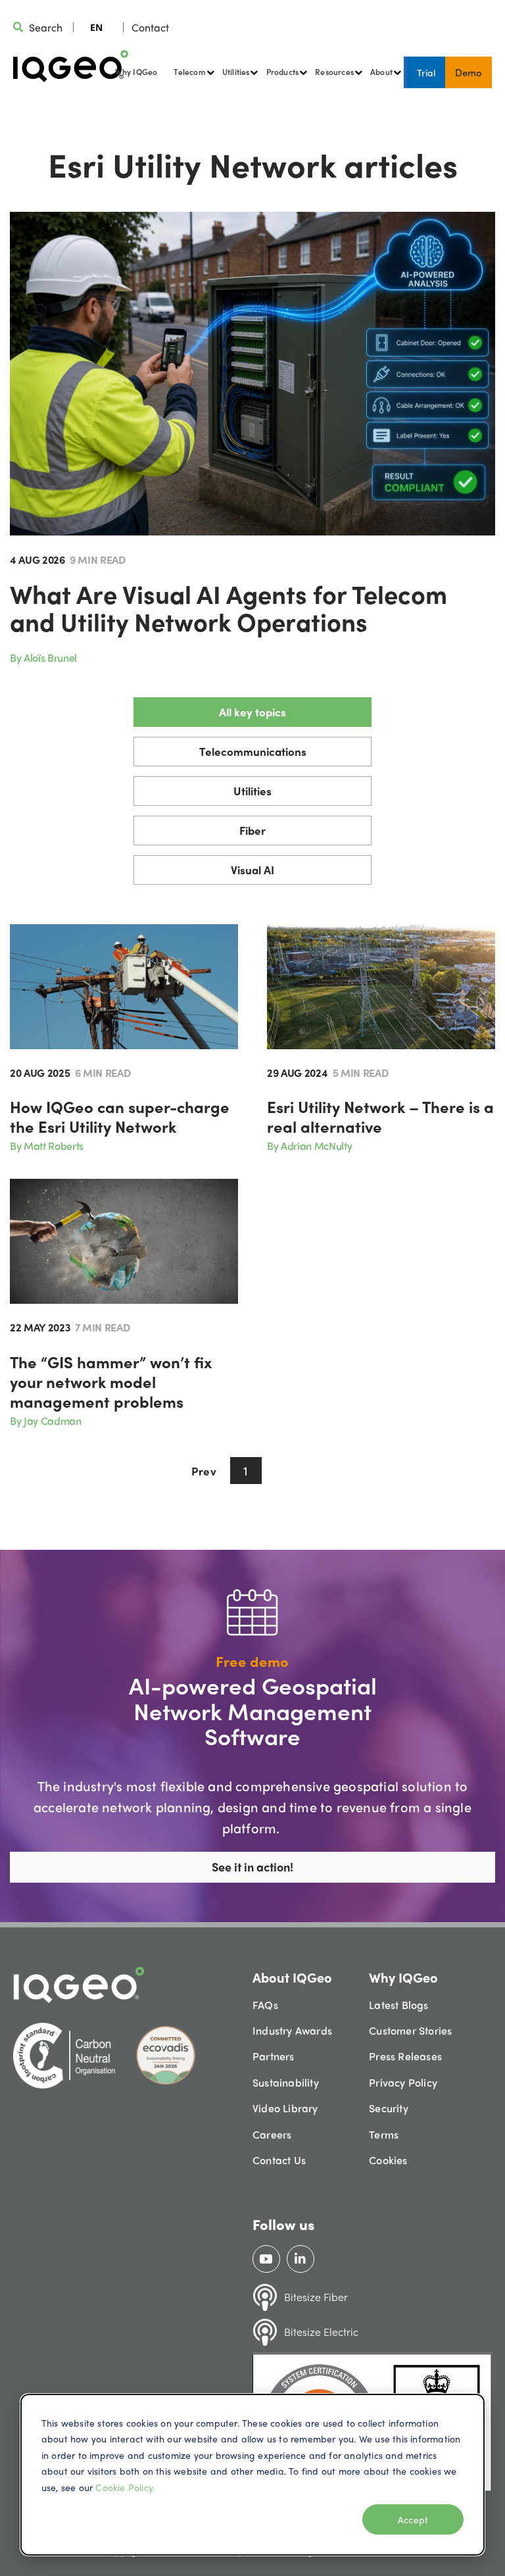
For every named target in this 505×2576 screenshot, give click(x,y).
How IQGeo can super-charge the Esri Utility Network (120, 1116)
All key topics (252, 712)
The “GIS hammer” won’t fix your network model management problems (111, 1381)
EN (96, 27)
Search (46, 27)
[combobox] (96, 27)
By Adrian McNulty (309, 1146)
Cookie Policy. (125, 2487)
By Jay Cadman (46, 1421)
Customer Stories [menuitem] (410, 2030)
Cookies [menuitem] (388, 2160)
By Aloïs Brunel (43, 657)
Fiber (252, 830)
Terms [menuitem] (384, 2134)
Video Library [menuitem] (285, 2108)
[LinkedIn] (300, 2259)
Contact (150, 27)
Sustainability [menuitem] (286, 2082)
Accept (413, 2519)
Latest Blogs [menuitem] (398, 2005)
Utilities (252, 791)
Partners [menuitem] (274, 2056)
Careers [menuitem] (272, 2134)
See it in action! (252, 1867)
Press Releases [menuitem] (405, 2056)
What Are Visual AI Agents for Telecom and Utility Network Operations (228, 607)
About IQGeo (292, 1977)
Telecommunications (253, 751)
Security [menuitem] (389, 2108)
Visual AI (252, 870)
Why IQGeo (136, 72)
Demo (469, 72)
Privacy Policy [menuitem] (403, 2082)
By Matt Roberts (47, 1146)
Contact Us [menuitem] (279, 2160)
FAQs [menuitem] (265, 2005)
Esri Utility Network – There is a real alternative (380, 1116)
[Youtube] (266, 2259)
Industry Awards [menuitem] (292, 2030)
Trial (426, 72)
